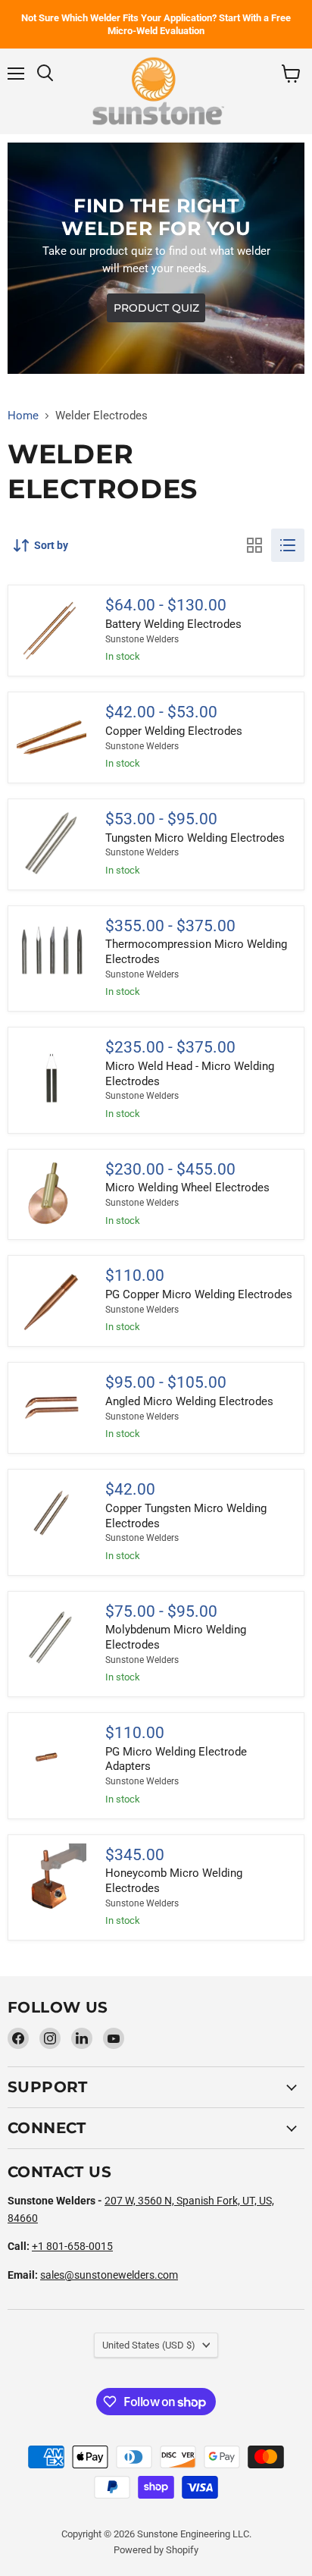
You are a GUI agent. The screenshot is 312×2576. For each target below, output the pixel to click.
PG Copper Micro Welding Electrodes (199, 1294)
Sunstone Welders (142, 639)
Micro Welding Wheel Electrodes (187, 1188)
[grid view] (254, 545)
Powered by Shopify (156, 2550)
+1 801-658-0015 (72, 2246)
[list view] (288, 545)
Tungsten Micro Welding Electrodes (195, 838)
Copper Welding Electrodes (174, 731)
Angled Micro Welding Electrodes (189, 1401)
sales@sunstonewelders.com (109, 2275)
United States (149, 2345)
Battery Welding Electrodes (173, 624)
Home (23, 416)
